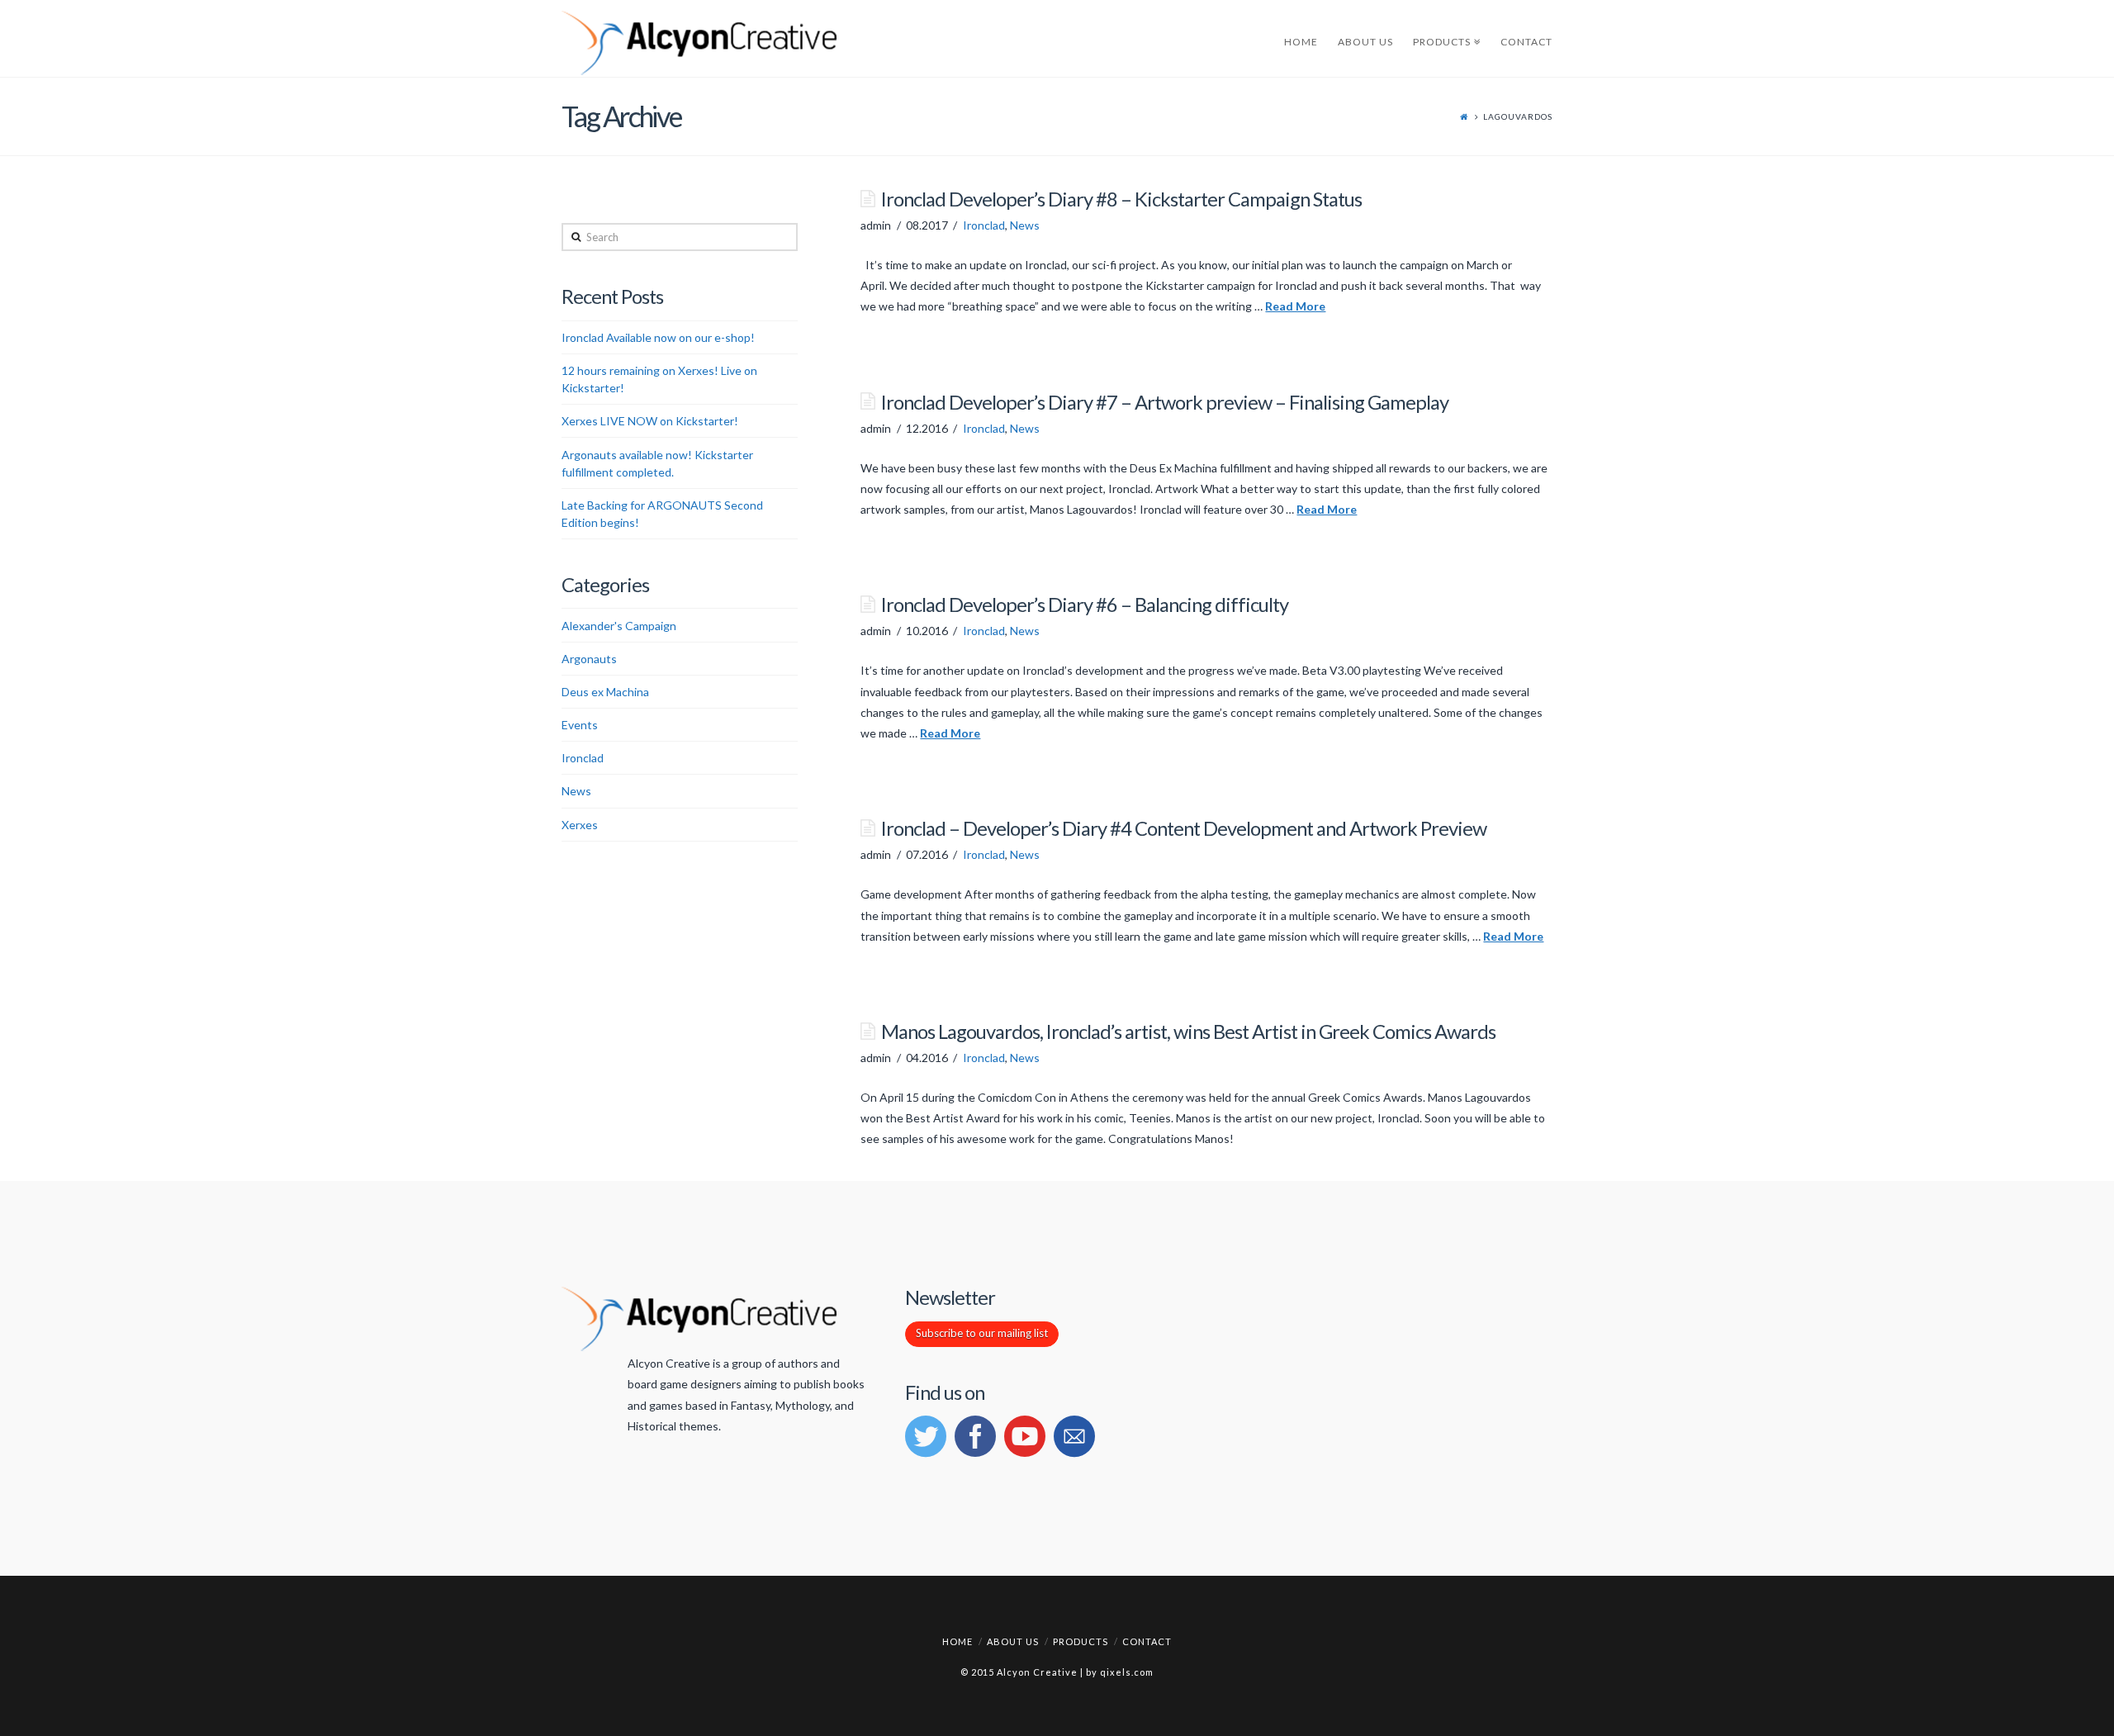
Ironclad (984, 225)
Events (580, 725)
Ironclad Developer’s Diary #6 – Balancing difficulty (1085, 605)
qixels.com (1127, 1672)
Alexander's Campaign (619, 626)
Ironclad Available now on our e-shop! (658, 337)
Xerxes (580, 825)
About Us (1013, 1641)
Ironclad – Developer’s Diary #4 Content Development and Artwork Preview (1184, 828)
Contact (1147, 1641)
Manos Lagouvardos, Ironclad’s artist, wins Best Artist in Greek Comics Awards (1188, 1032)
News (1025, 225)
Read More (1295, 306)
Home (957, 1641)
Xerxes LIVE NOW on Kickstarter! (650, 421)
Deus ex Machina (605, 692)
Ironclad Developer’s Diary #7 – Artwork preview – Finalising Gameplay (1165, 402)
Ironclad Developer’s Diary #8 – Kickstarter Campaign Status (1121, 199)
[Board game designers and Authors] (699, 44)
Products (1081, 1641)
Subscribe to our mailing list (982, 1333)
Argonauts (589, 659)
